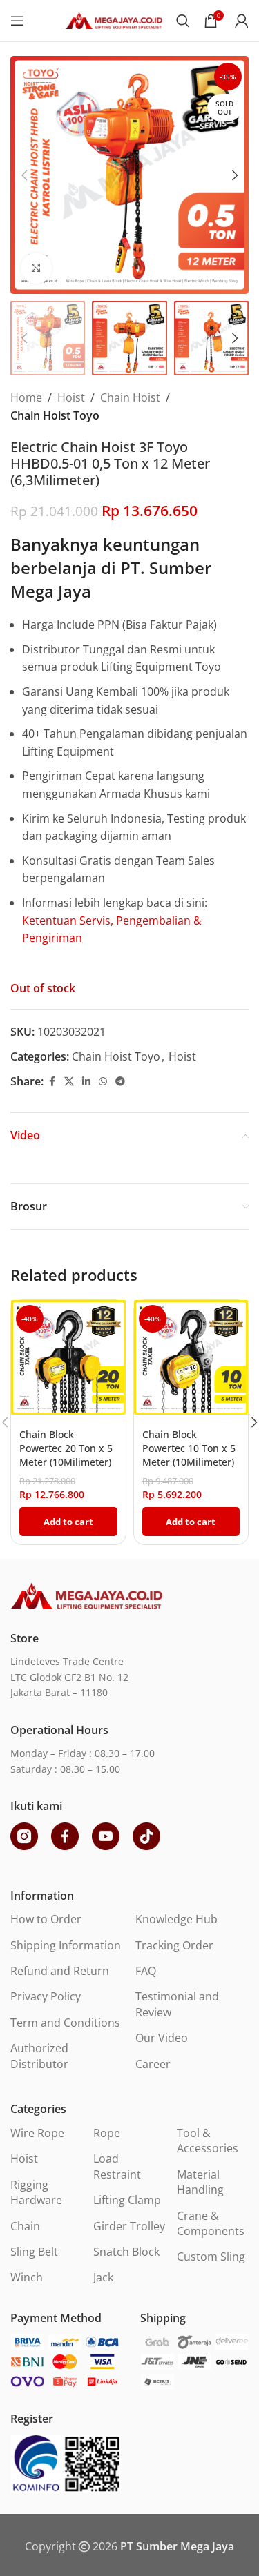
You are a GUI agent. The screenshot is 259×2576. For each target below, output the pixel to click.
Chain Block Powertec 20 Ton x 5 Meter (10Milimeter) (66, 1448)
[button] (24, 175)
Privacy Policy (46, 1996)
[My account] (242, 21)
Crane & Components (211, 2223)
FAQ (146, 1971)
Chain (25, 2226)
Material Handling (200, 2182)
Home (26, 397)
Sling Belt (34, 2252)
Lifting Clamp (127, 2200)
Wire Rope (37, 2133)
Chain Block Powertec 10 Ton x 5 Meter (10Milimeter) (189, 1448)
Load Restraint (117, 2166)
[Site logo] (114, 19)
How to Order (46, 1919)
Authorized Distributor (39, 2056)
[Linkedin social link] (86, 1082)
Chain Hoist (130, 397)
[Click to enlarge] (36, 268)
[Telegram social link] (120, 1082)
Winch (27, 2277)
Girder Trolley (129, 2226)
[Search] (183, 21)
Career (153, 2064)
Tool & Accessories (208, 2141)
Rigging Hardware (36, 2192)
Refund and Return (60, 1971)
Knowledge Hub (176, 1919)
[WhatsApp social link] (103, 1082)
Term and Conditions (65, 2023)
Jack (103, 2277)
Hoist (71, 397)
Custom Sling (211, 2257)
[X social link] (69, 1082)
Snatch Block (126, 2252)
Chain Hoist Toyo (55, 415)
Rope (107, 2133)
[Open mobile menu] (17, 21)
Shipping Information (66, 1945)
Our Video (162, 2038)
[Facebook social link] (52, 1082)
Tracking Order (174, 1945)
